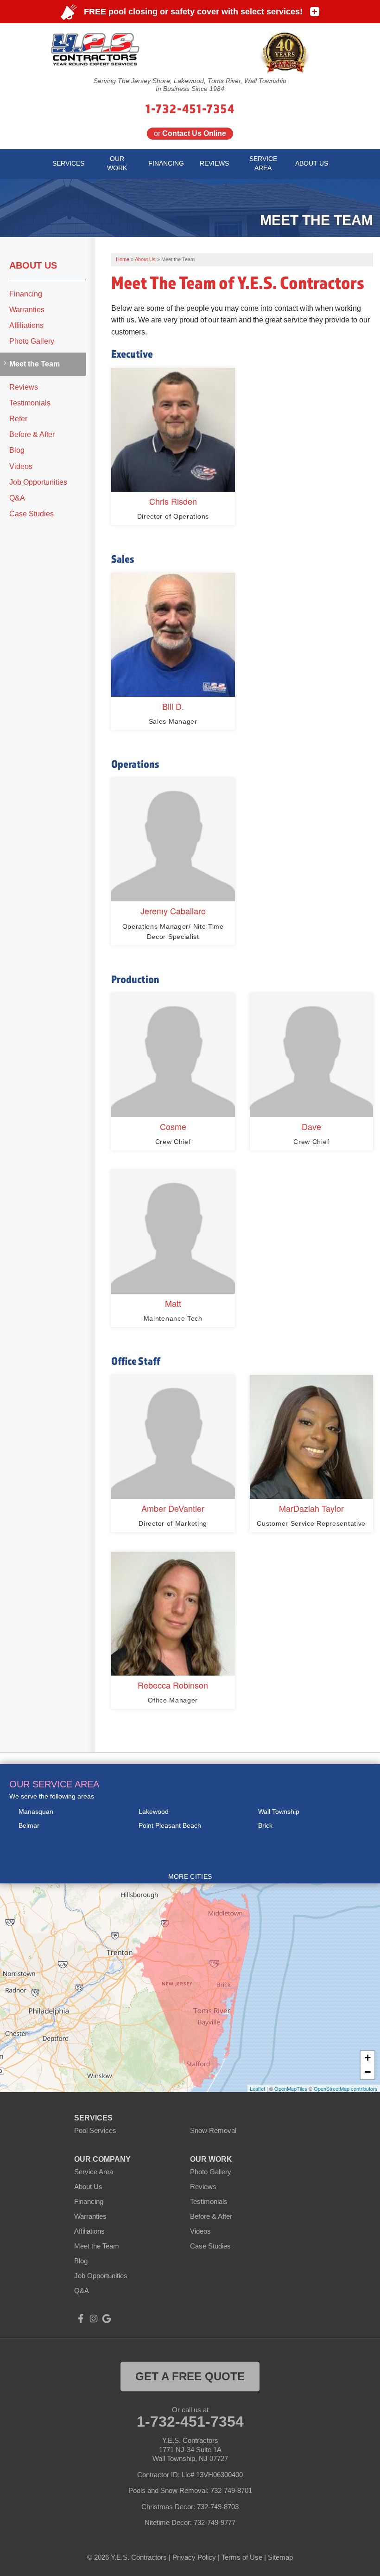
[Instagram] (94, 2319)
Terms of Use (242, 2557)
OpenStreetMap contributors (346, 2088)
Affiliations (26, 325)
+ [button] (368, 2058)
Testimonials (30, 403)
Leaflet (257, 2088)
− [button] (368, 2072)
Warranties (27, 310)
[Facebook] (81, 2319)
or (190, 133)
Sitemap (280, 2557)
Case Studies (32, 514)
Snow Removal (213, 2130)
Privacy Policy (194, 2557)
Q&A (17, 498)
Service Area (94, 2172)
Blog (17, 450)
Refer (18, 419)
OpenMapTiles (291, 2088)
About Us (33, 265)
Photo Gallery (32, 341)
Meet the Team (35, 364)
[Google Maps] (107, 2319)
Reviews (24, 387)
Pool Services (95, 2130)
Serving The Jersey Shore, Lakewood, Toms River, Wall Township (190, 81)
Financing (26, 294)
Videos (21, 466)
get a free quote (190, 2376)
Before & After (32, 434)
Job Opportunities (38, 482)
